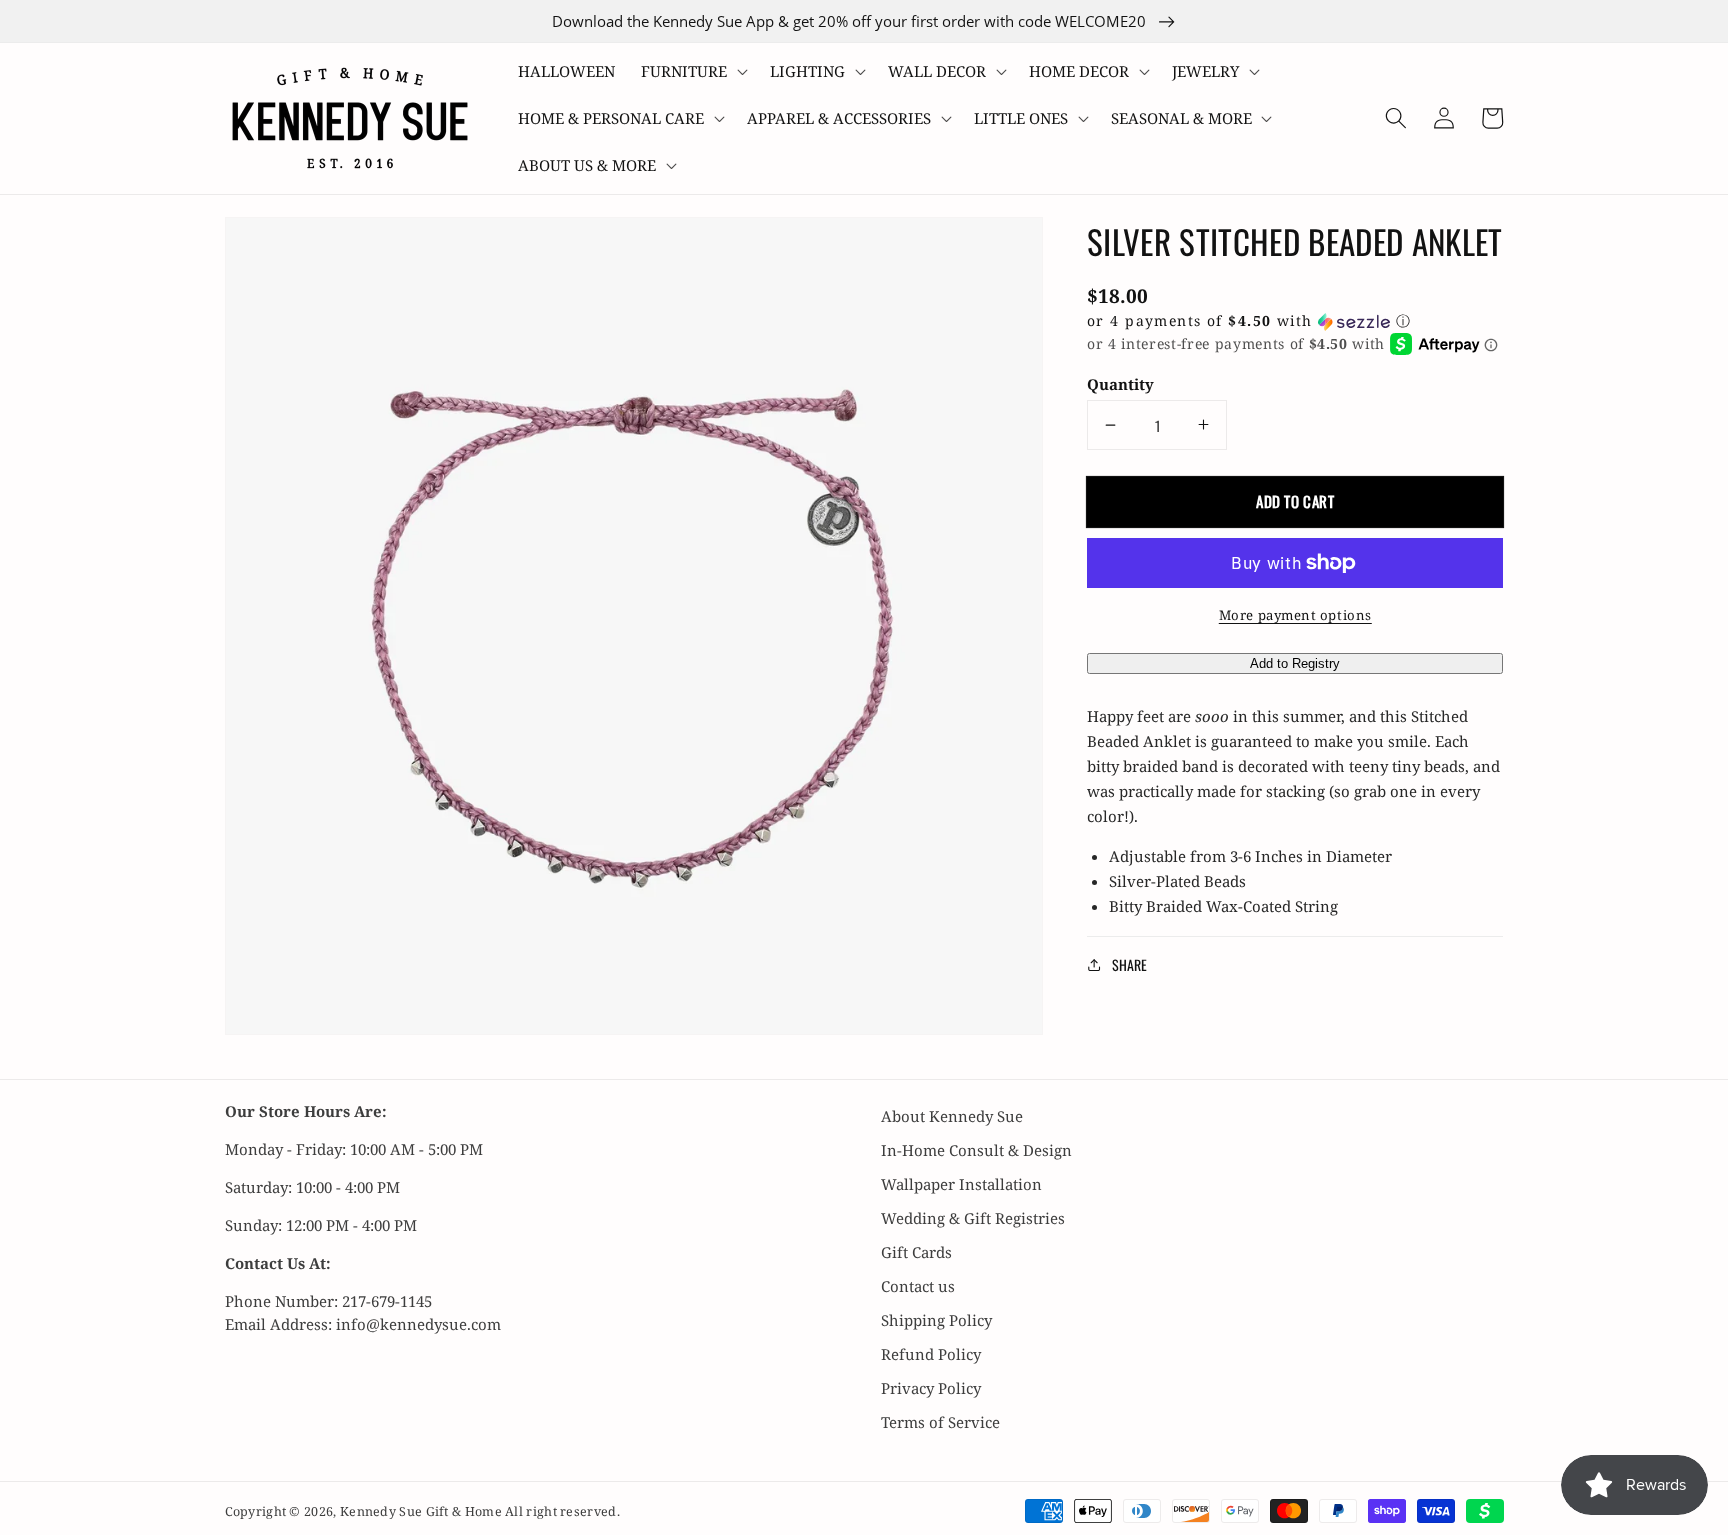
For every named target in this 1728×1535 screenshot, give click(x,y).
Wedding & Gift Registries (973, 1218)
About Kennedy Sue (952, 1116)
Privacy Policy (931, 1388)
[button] (692, 71)
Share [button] (1129, 964)
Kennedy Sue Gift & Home (422, 1511)
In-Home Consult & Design (976, 1150)
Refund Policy (931, 1354)
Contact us (918, 1286)
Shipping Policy (936, 1320)
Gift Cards (916, 1252)
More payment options (1295, 615)
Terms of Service (940, 1422)
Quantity (1120, 384)
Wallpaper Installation (961, 1184)
